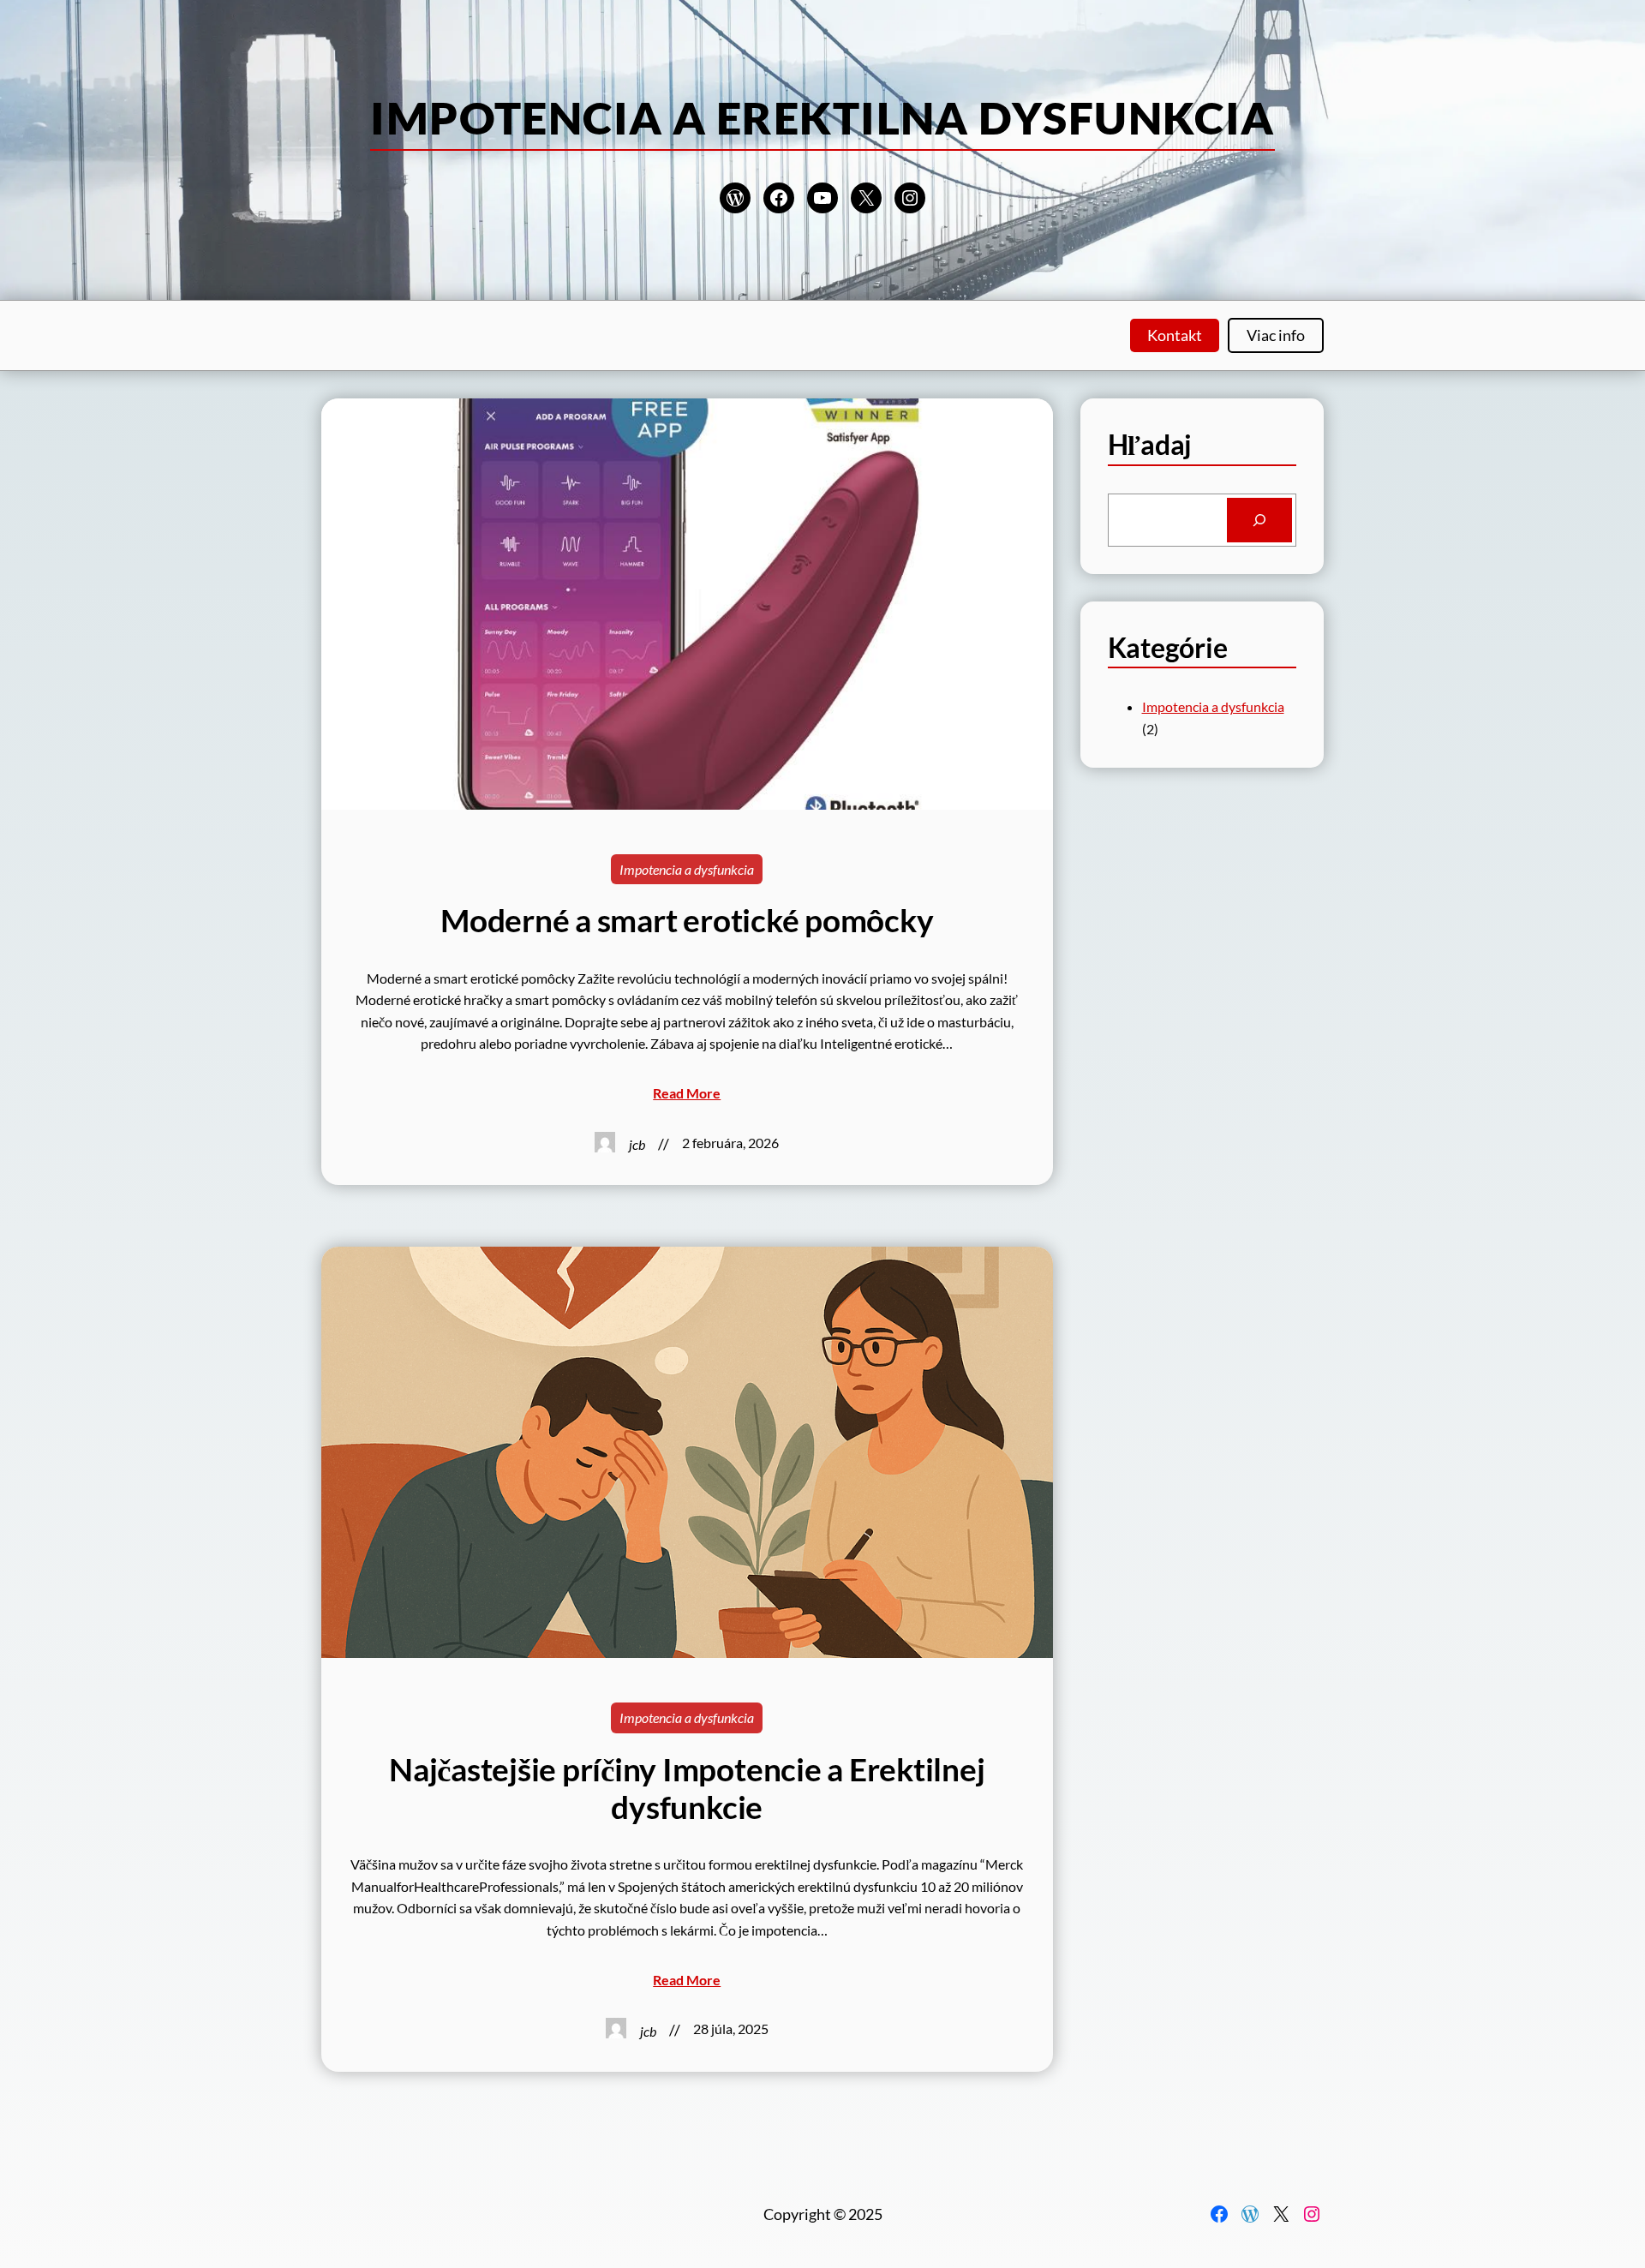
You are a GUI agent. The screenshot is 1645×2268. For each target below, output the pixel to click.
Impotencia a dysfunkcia (687, 869)
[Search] (1259, 520)
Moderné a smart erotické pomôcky (687, 920)
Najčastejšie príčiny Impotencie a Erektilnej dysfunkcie (687, 1788)
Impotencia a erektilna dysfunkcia (822, 117)
